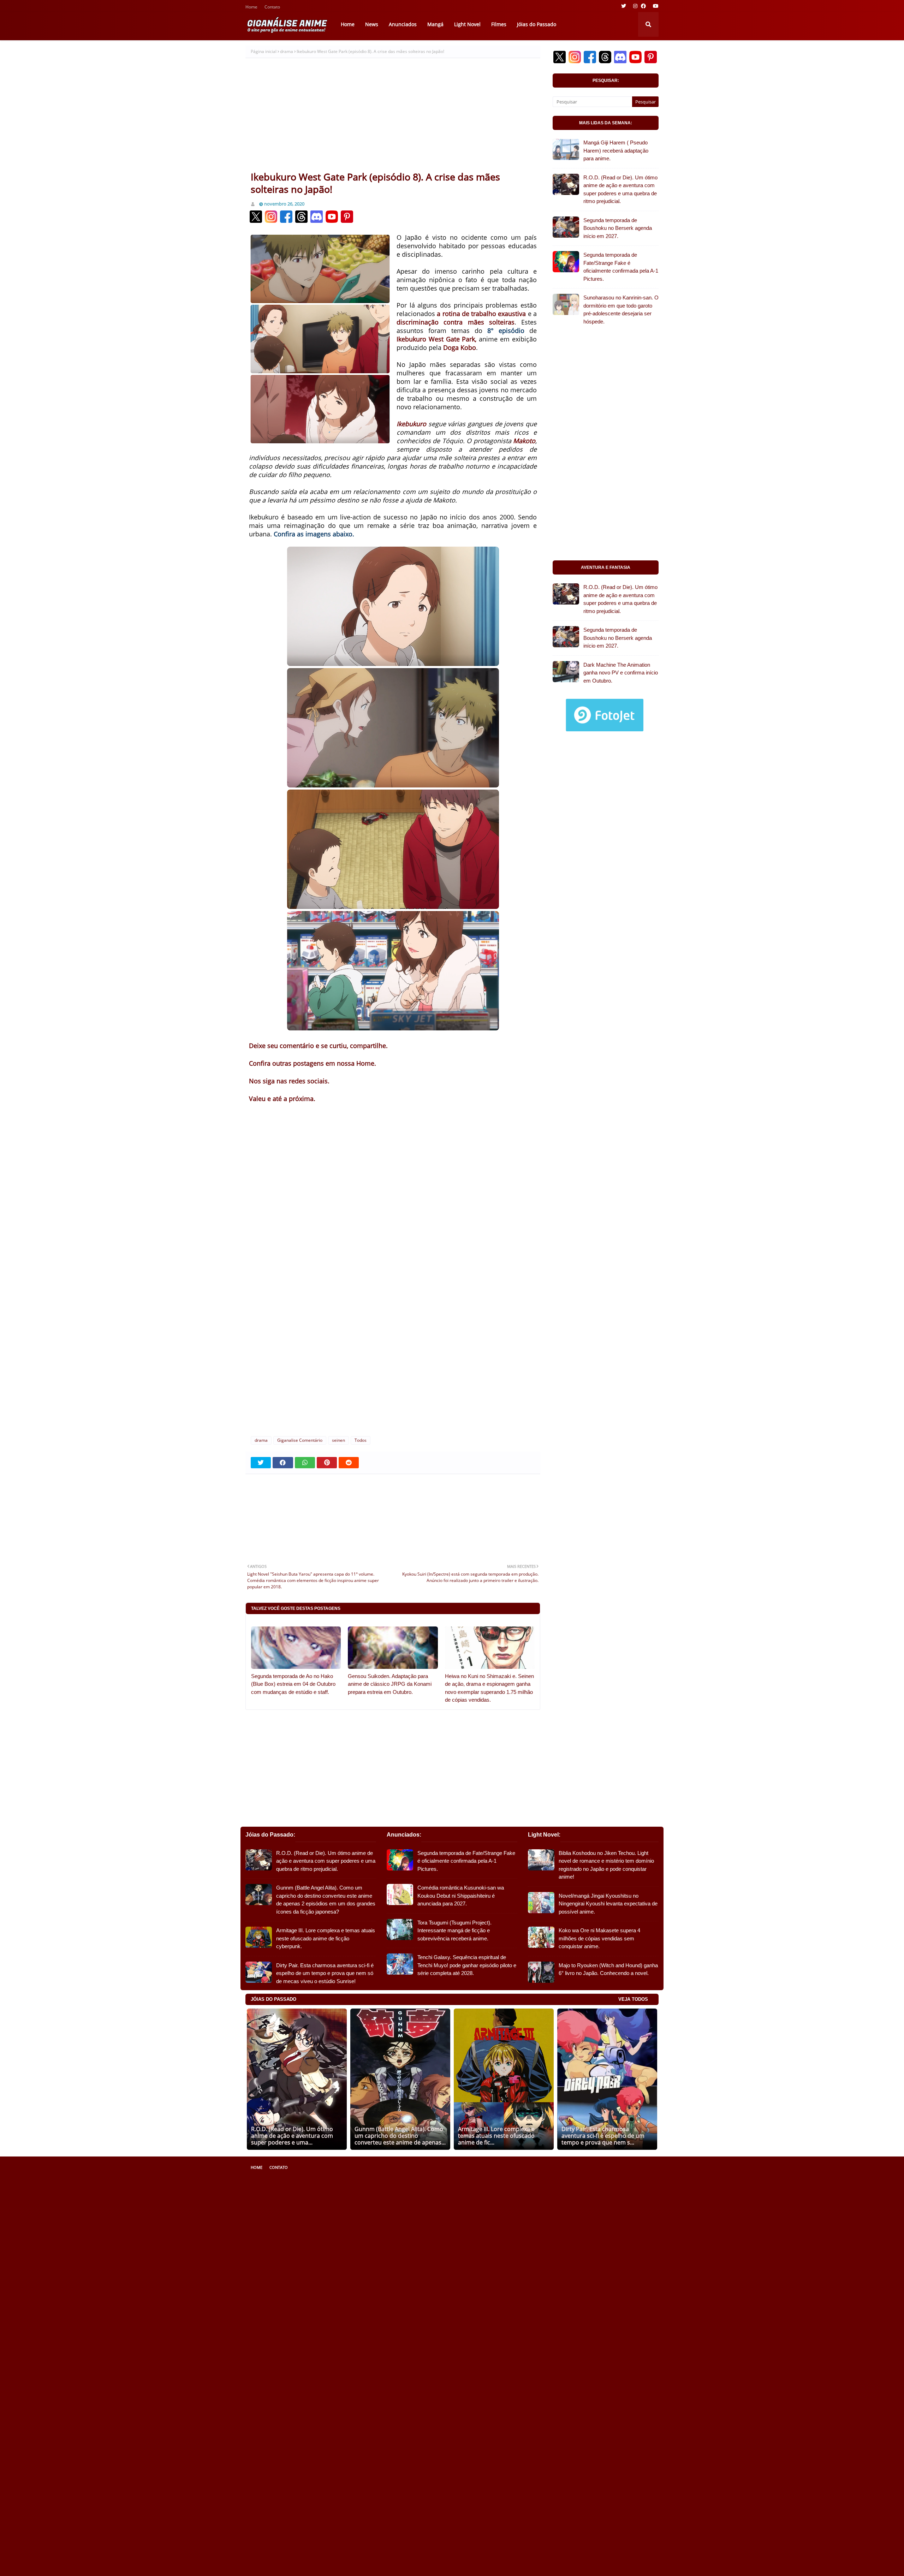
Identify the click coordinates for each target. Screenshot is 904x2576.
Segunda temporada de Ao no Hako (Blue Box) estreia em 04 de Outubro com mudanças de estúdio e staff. (293, 1684)
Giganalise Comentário (300, 1440)
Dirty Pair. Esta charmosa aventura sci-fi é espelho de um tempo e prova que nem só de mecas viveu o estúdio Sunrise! (325, 1973)
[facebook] (643, 6)
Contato (272, 8)
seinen (338, 1440)
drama (287, 51)
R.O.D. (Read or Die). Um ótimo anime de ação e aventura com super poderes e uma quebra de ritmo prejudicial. (620, 189)
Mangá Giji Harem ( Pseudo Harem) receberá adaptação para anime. (616, 150)
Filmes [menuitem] (499, 24)
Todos (361, 1440)
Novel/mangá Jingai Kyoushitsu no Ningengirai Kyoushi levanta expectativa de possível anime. (608, 1904)
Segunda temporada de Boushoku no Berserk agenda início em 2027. (618, 228)
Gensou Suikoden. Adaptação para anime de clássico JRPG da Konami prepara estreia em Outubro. (390, 1684)
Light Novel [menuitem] (467, 24)
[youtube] (655, 6)
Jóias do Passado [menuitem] (537, 24)
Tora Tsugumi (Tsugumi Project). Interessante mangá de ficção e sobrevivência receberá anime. (454, 1930)
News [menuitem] (372, 24)
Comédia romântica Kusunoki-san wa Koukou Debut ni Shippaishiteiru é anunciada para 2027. (461, 1896)
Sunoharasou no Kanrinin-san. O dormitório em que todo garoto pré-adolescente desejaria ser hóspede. (621, 310)
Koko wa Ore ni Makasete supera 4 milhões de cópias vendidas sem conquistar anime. (599, 1938)
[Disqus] (393, 1320)
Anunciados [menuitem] (403, 24)
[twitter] (624, 6)
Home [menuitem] (348, 24)
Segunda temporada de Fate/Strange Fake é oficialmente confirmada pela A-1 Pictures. (621, 267)
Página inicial (264, 51)
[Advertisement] (393, 118)
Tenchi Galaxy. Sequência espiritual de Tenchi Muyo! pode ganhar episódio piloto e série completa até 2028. (467, 1965)
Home (251, 8)
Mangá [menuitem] (435, 24)
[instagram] (635, 6)
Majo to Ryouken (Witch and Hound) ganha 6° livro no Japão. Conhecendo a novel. (608, 1969)
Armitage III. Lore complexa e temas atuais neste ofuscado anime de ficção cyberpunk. (326, 1938)
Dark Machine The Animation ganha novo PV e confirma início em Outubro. (621, 673)
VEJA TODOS (633, 1999)
